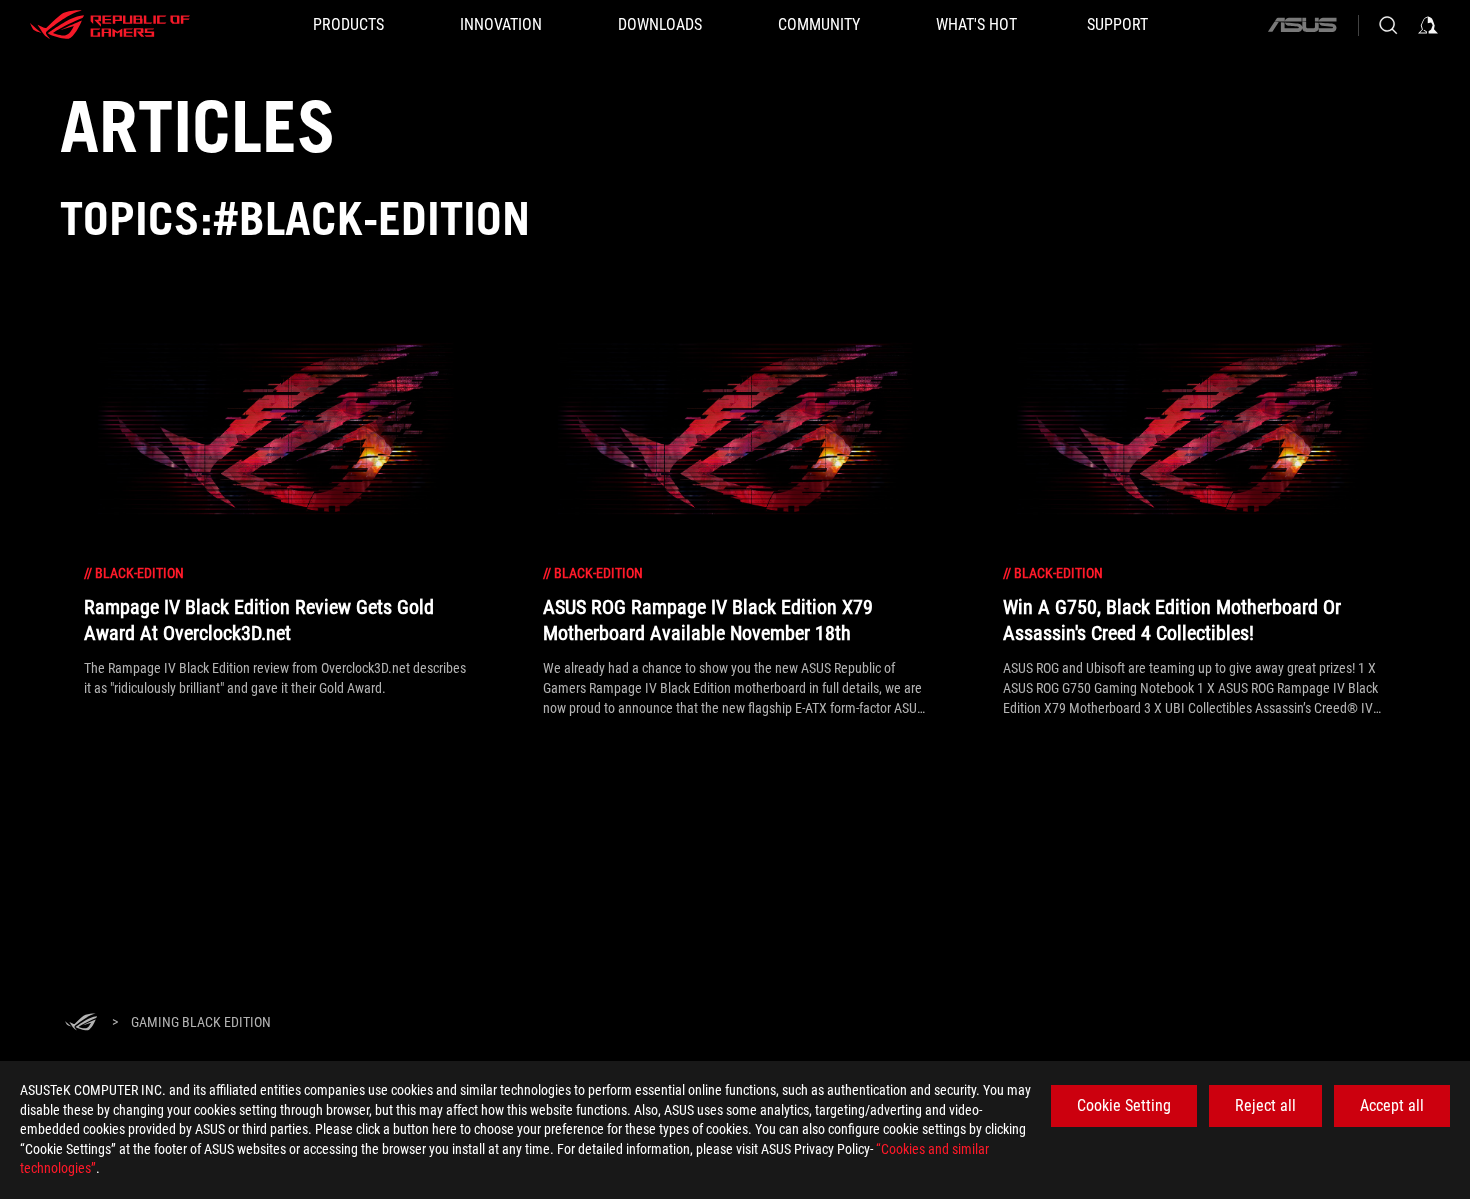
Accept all (1392, 1105)
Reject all (1265, 1105)
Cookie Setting (1124, 1105)
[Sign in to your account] (1428, 25)
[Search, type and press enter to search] (1388, 25)
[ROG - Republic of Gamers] (110, 25)
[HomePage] (81, 1023)
